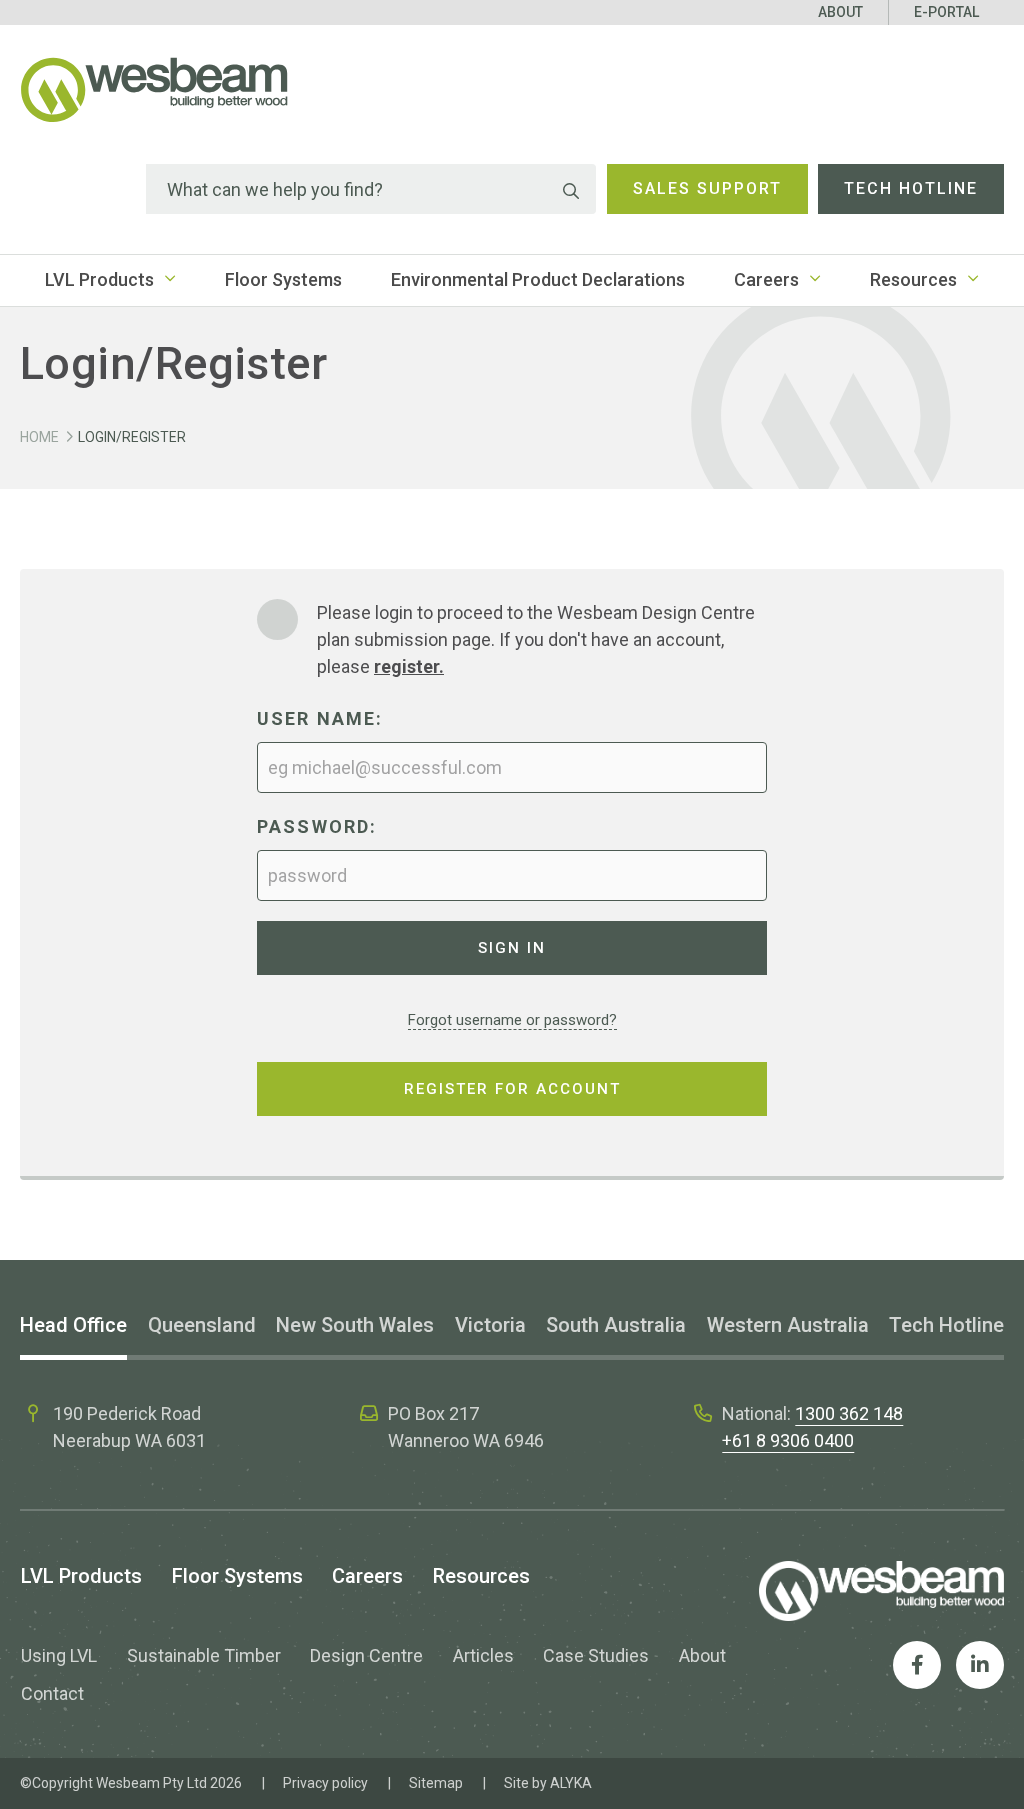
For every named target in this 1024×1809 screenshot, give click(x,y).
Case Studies (596, 1655)
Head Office (73, 1325)
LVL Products (99, 279)
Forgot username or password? (512, 1020)
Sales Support (707, 188)
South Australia (616, 1325)
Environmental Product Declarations (538, 279)
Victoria (490, 1325)
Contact (52, 1693)
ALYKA (571, 1783)
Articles (483, 1655)
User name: (320, 718)
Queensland (202, 1325)
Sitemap (436, 1783)
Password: (317, 826)
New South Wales (355, 1325)
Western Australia (788, 1325)
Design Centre (366, 1655)
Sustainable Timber (204, 1655)
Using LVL (59, 1655)
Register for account (512, 1089)
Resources (913, 279)
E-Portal (946, 12)
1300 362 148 (849, 1413)
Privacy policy (325, 1783)
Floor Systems (283, 279)
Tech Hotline (911, 188)
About (840, 12)
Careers (766, 279)
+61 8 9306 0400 (788, 1440)
